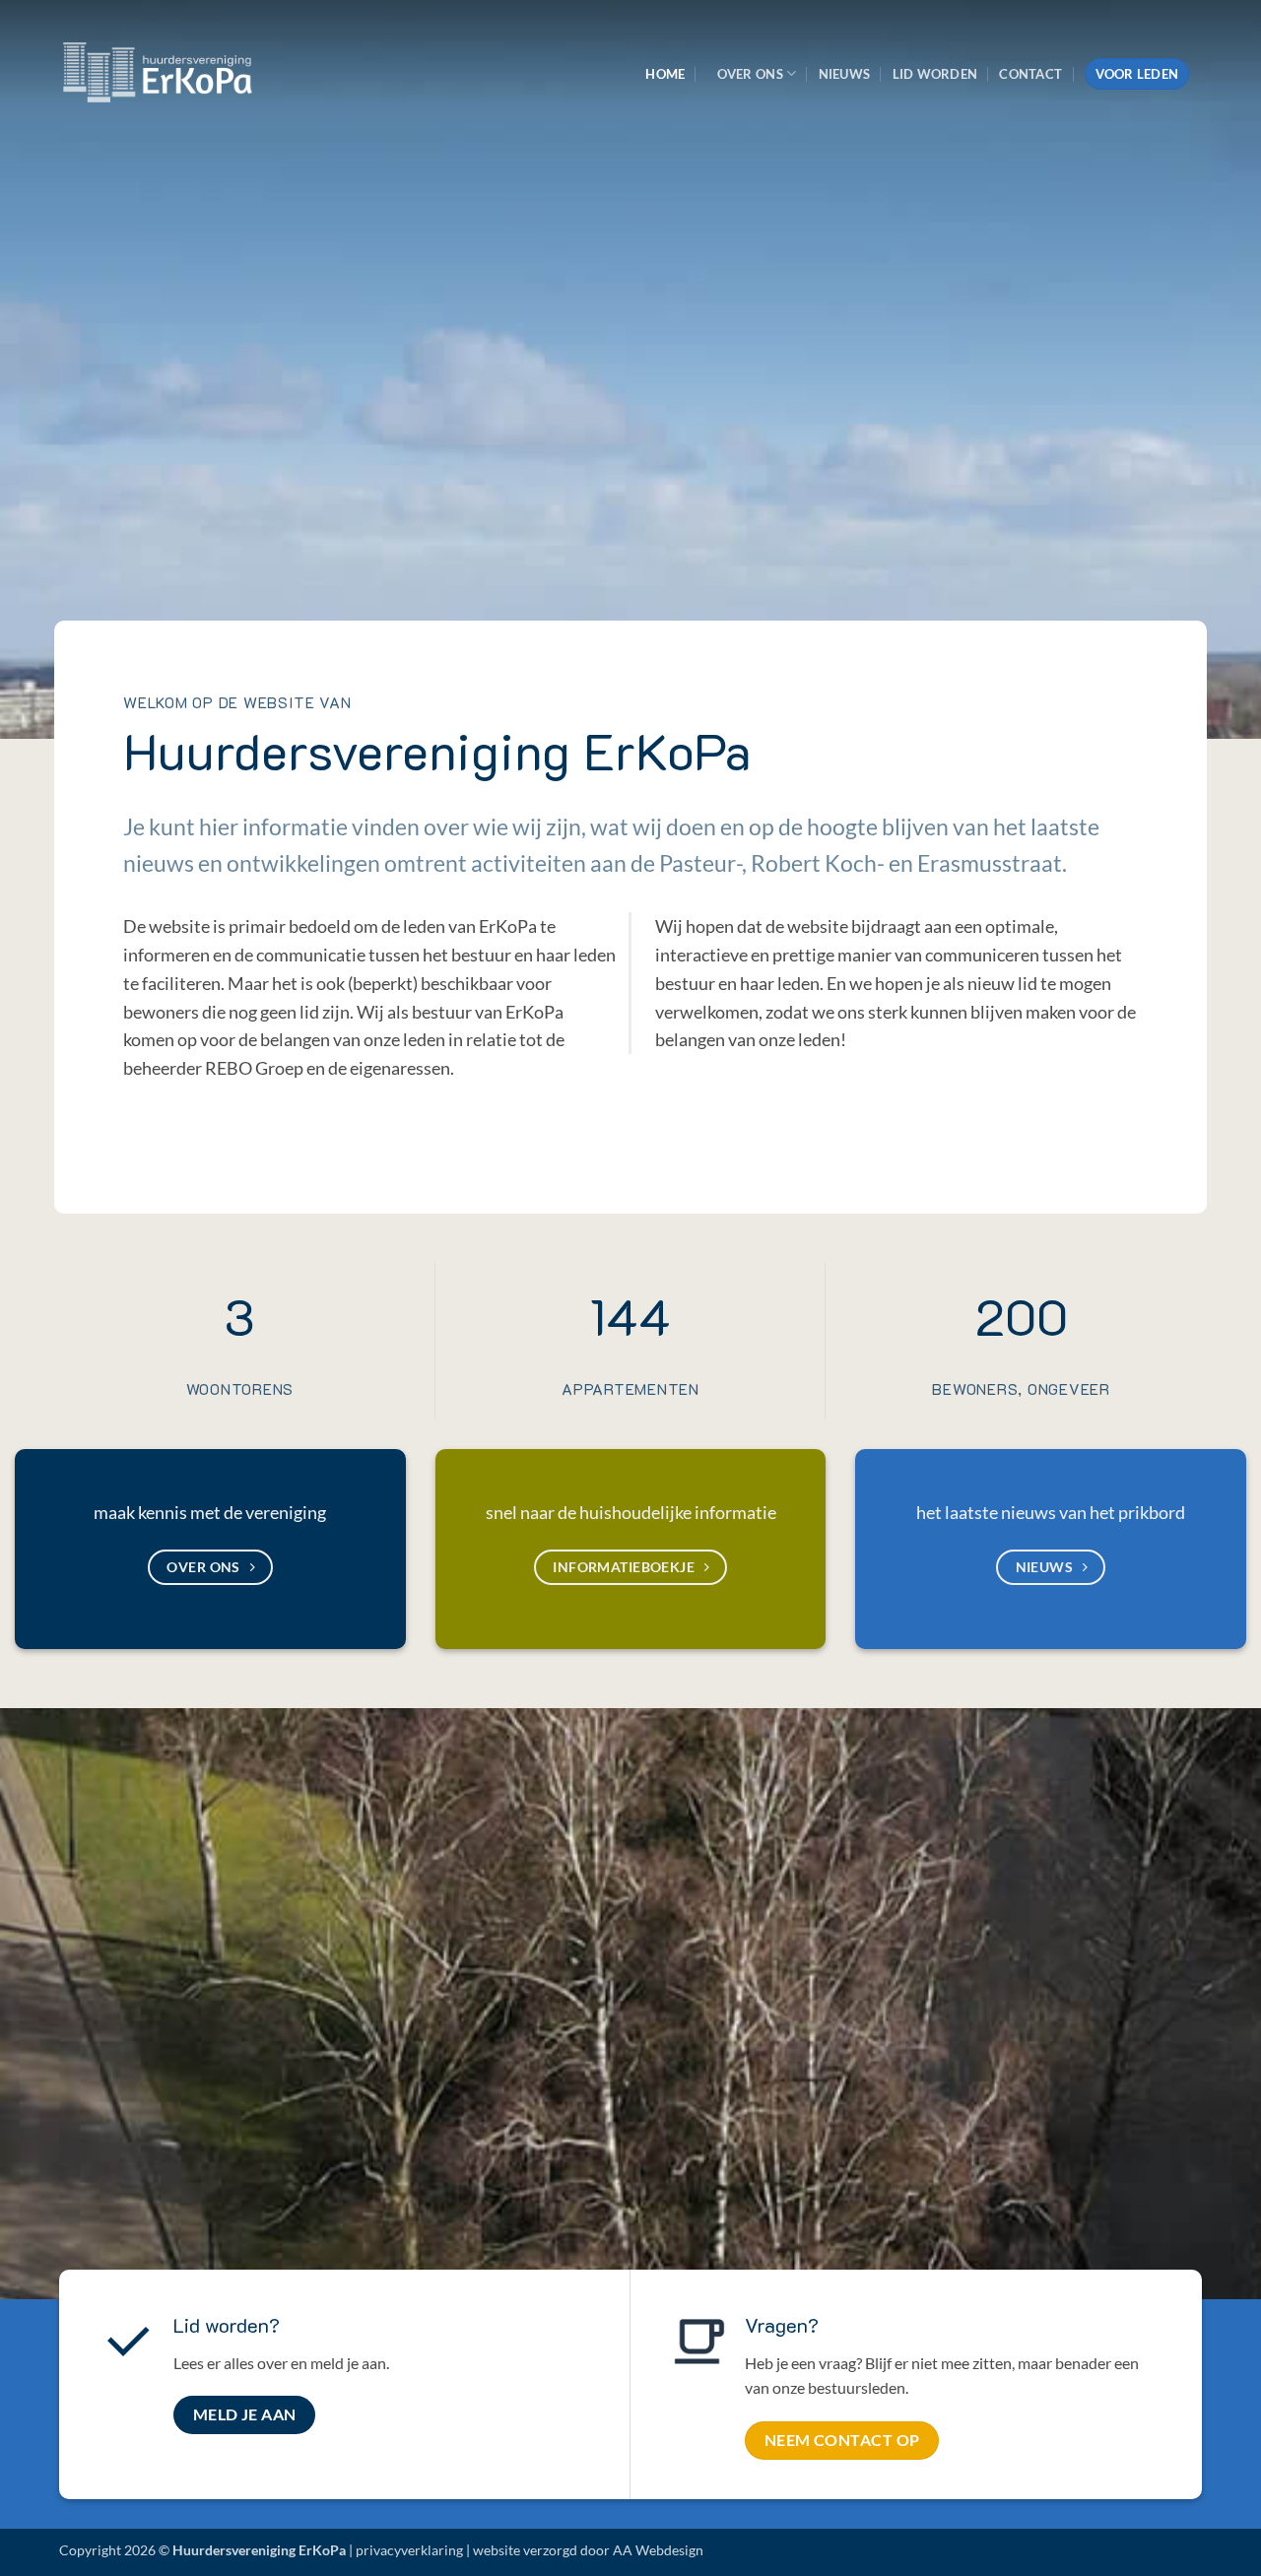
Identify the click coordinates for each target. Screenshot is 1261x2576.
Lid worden (935, 74)
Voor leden (1137, 74)
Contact (1030, 74)
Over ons (750, 74)
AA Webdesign (658, 2550)
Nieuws (845, 74)
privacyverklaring (409, 2550)
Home (665, 74)
